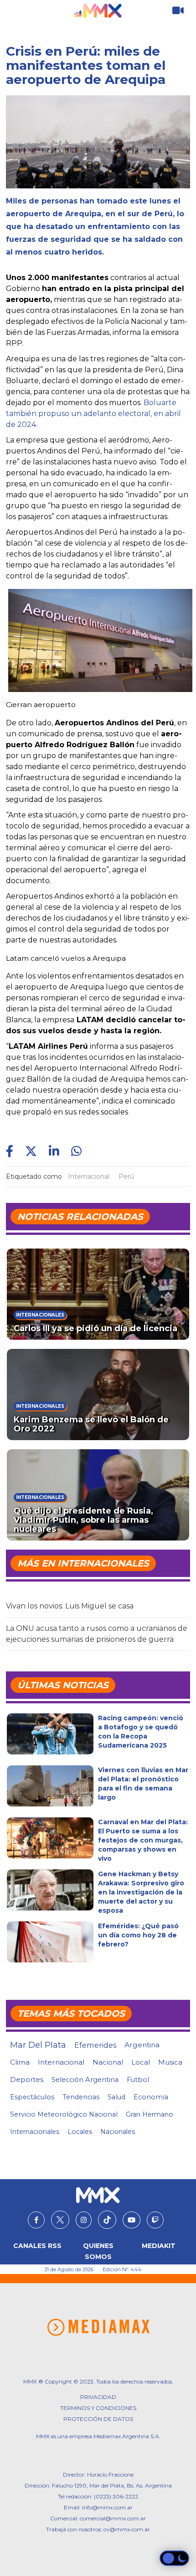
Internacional (89, 1176)
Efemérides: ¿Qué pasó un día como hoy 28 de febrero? (138, 1935)
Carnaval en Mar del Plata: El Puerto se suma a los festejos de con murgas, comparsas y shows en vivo (143, 1840)
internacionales (35, 2132)
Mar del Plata (38, 2045)
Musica (170, 2062)
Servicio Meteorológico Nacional (64, 2114)
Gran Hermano (150, 2114)
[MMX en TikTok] (107, 2220)
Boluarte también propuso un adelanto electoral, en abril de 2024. (93, 414)
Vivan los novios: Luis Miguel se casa (70, 1606)
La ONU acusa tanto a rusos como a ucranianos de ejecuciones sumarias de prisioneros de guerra (97, 1634)
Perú (126, 1176)
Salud (116, 2097)
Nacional (108, 2062)
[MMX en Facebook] (36, 2220)
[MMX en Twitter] (60, 2220)
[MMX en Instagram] (84, 2220)
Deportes (27, 2080)
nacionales (118, 2132)
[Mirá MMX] (178, 11)
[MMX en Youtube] (132, 2220)
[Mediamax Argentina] (98, 2327)
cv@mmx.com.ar (127, 2529)
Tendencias (81, 2097)
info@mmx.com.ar (107, 2507)
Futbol (138, 2080)
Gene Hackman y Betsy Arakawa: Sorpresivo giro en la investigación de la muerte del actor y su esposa (141, 1892)
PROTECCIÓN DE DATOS (98, 2419)
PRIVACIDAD (98, 2397)
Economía (151, 2097)
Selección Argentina (85, 2080)
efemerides (95, 2045)
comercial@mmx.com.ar (113, 2518)
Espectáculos (32, 2097)
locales (80, 2132)
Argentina (142, 2045)
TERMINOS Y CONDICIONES (98, 2408)
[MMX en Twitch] (155, 2220)
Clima (20, 2062)
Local (141, 2062)
